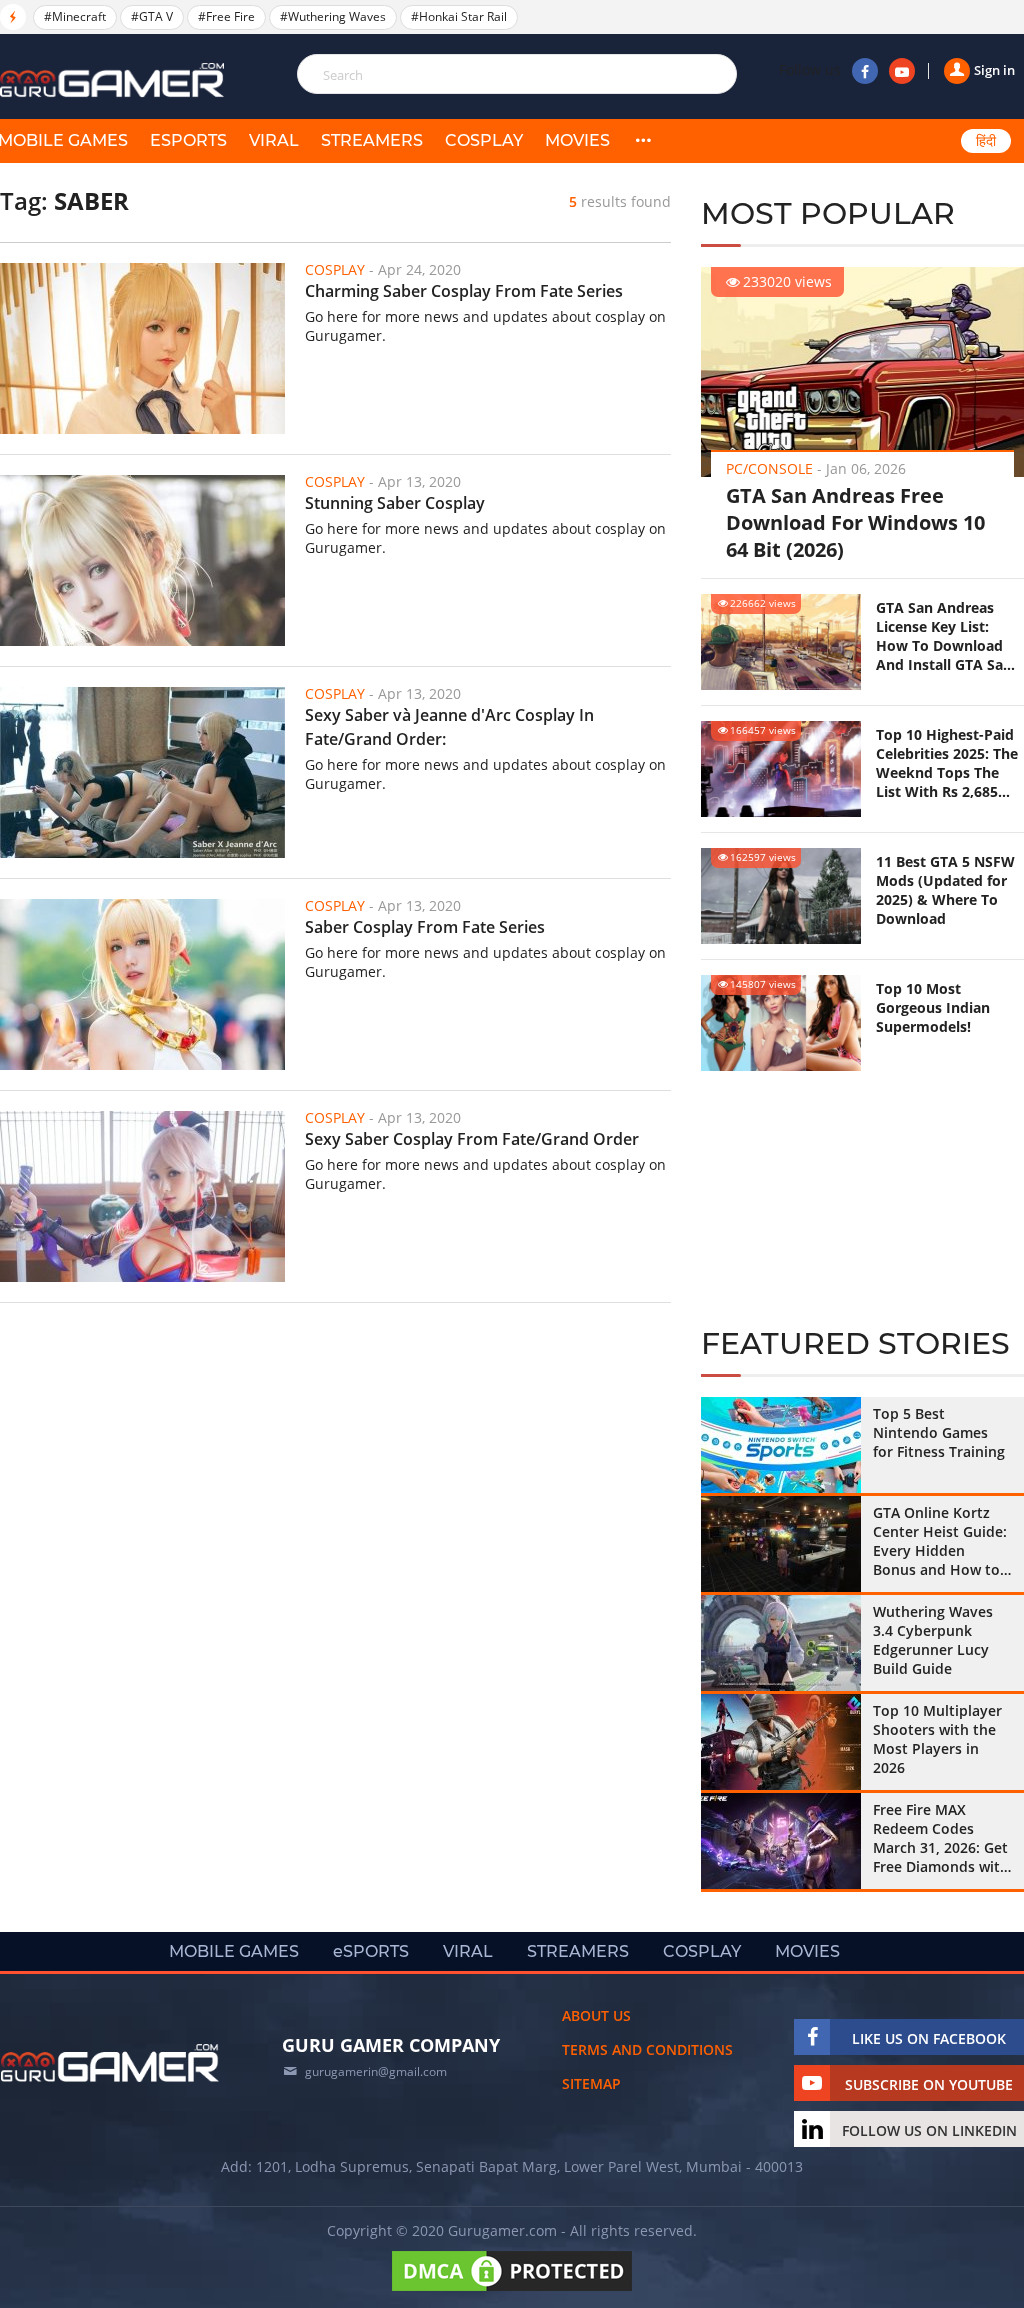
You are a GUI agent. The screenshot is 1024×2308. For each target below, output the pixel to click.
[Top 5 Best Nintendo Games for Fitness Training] (781, 1445)
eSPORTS (188, 140)
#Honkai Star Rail (459, 16)
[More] (643, 141)
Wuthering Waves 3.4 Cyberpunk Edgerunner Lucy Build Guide (933, 1640)
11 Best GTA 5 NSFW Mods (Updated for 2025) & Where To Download (945, 890)
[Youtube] (902, 71)
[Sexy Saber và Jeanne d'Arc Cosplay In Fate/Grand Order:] (142, 772)
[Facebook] (865, 71)
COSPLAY (484, 140)
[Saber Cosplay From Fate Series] (142, 984)
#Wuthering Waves (333, 16)
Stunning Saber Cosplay (395, 503)
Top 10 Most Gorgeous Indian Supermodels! (933, 1007)
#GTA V (152, 16)
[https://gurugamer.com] (110, 2063)
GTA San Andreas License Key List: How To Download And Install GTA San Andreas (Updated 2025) (944, 636)
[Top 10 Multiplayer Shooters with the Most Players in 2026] (781, 1742)
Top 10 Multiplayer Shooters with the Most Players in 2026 (937, 1739)
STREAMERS (372, 140)
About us (596, 2015)
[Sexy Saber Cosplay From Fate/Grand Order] (142, 1196)
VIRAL (274, 140)
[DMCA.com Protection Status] (512, 2290)
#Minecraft (75, 16)
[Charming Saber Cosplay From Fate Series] (142, 348)
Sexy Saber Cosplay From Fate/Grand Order (472, 1139)
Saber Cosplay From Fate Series (425, 927)
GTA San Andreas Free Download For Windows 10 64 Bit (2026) (855, 522)
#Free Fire (226, 16)
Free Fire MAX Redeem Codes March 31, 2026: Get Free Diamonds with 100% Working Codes (941, 1838)
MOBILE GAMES (234, 1951)
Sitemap (591, 2083)
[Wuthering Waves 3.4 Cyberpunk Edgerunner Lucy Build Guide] (781, 1643)
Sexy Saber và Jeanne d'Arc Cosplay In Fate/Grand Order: (449, 727)
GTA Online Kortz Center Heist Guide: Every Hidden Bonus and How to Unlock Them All (940, 1541)
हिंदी (986, 141)
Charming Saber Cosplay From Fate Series (464, 291)
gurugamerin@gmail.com (376, 2071)
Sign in (994, 70)
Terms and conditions (647, 2049)
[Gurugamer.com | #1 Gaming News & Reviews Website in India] (115, 80)
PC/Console (769, 468)
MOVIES (577, 140)
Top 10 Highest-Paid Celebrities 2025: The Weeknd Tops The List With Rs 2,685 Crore (947, 763)
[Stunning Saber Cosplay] (142, 560)
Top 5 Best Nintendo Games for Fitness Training (939, 1432)
